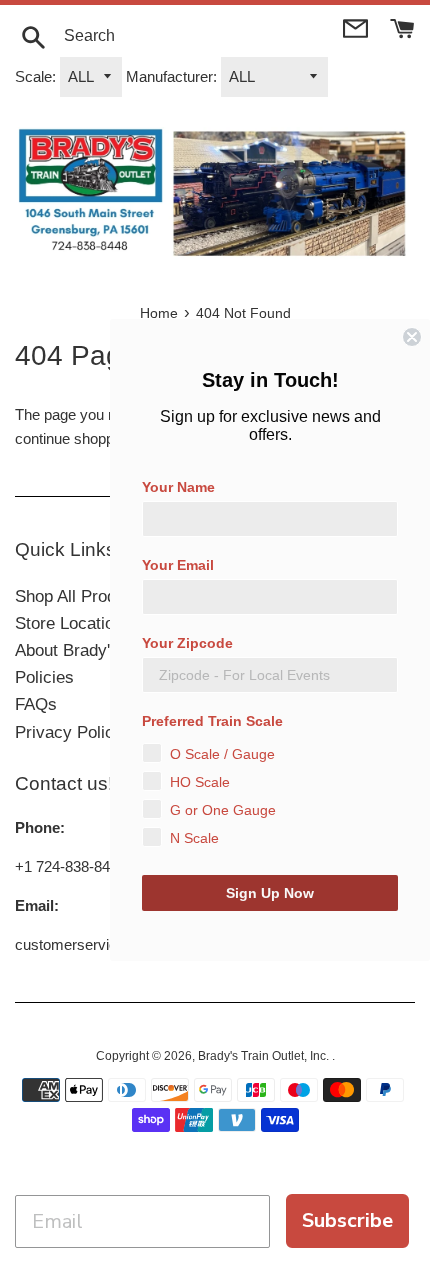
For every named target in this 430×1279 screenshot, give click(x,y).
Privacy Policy (69, 732)
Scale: (35, 76)
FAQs (36, 704)
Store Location (69, 623)
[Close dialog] (412, 337)
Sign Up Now (270, 893)
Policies (44, 677)
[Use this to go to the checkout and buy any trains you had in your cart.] (402, 26)
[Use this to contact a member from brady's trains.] (357, 26)
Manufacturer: (171, 76)
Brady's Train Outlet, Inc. (265, 1056)
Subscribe (347, 1220)
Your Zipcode (187, 643)
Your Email (178, 565)
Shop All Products (81, 596)
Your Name (178, 487)
